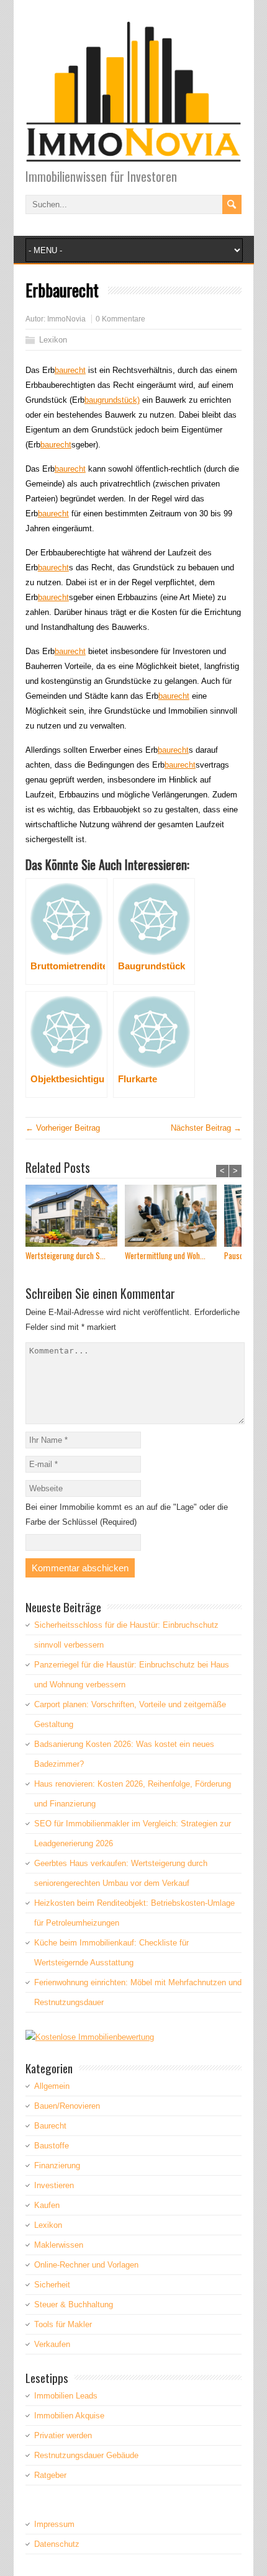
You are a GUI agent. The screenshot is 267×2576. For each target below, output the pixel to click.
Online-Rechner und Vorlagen (86, 2265)
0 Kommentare (120, 319)
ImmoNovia (66, 319)
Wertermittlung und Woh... (165, 1256)
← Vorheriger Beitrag (63, 1128)
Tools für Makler (63, 2324)
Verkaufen (52, 2344)
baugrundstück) (112, 400)
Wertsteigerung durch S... (66, 1256)
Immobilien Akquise (69, 2416)
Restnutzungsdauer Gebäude (86, 2455)
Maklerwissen (59, 2245)
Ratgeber (50, 2475)
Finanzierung (57, 2165)
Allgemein (52, 2086)
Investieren (54, 2185)
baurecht (70, 370)
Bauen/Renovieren (67, 2106)
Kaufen (47, 2205)
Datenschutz (57, 2544)
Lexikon (53, 340)
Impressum (54, 2524)
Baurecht (50, 2126)
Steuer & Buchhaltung (74, 2304)
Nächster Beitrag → (206, 1128)
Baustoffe (52, 2146)
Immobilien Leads (66, 2396)
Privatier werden (63, 2435)
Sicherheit (52, 2285)
